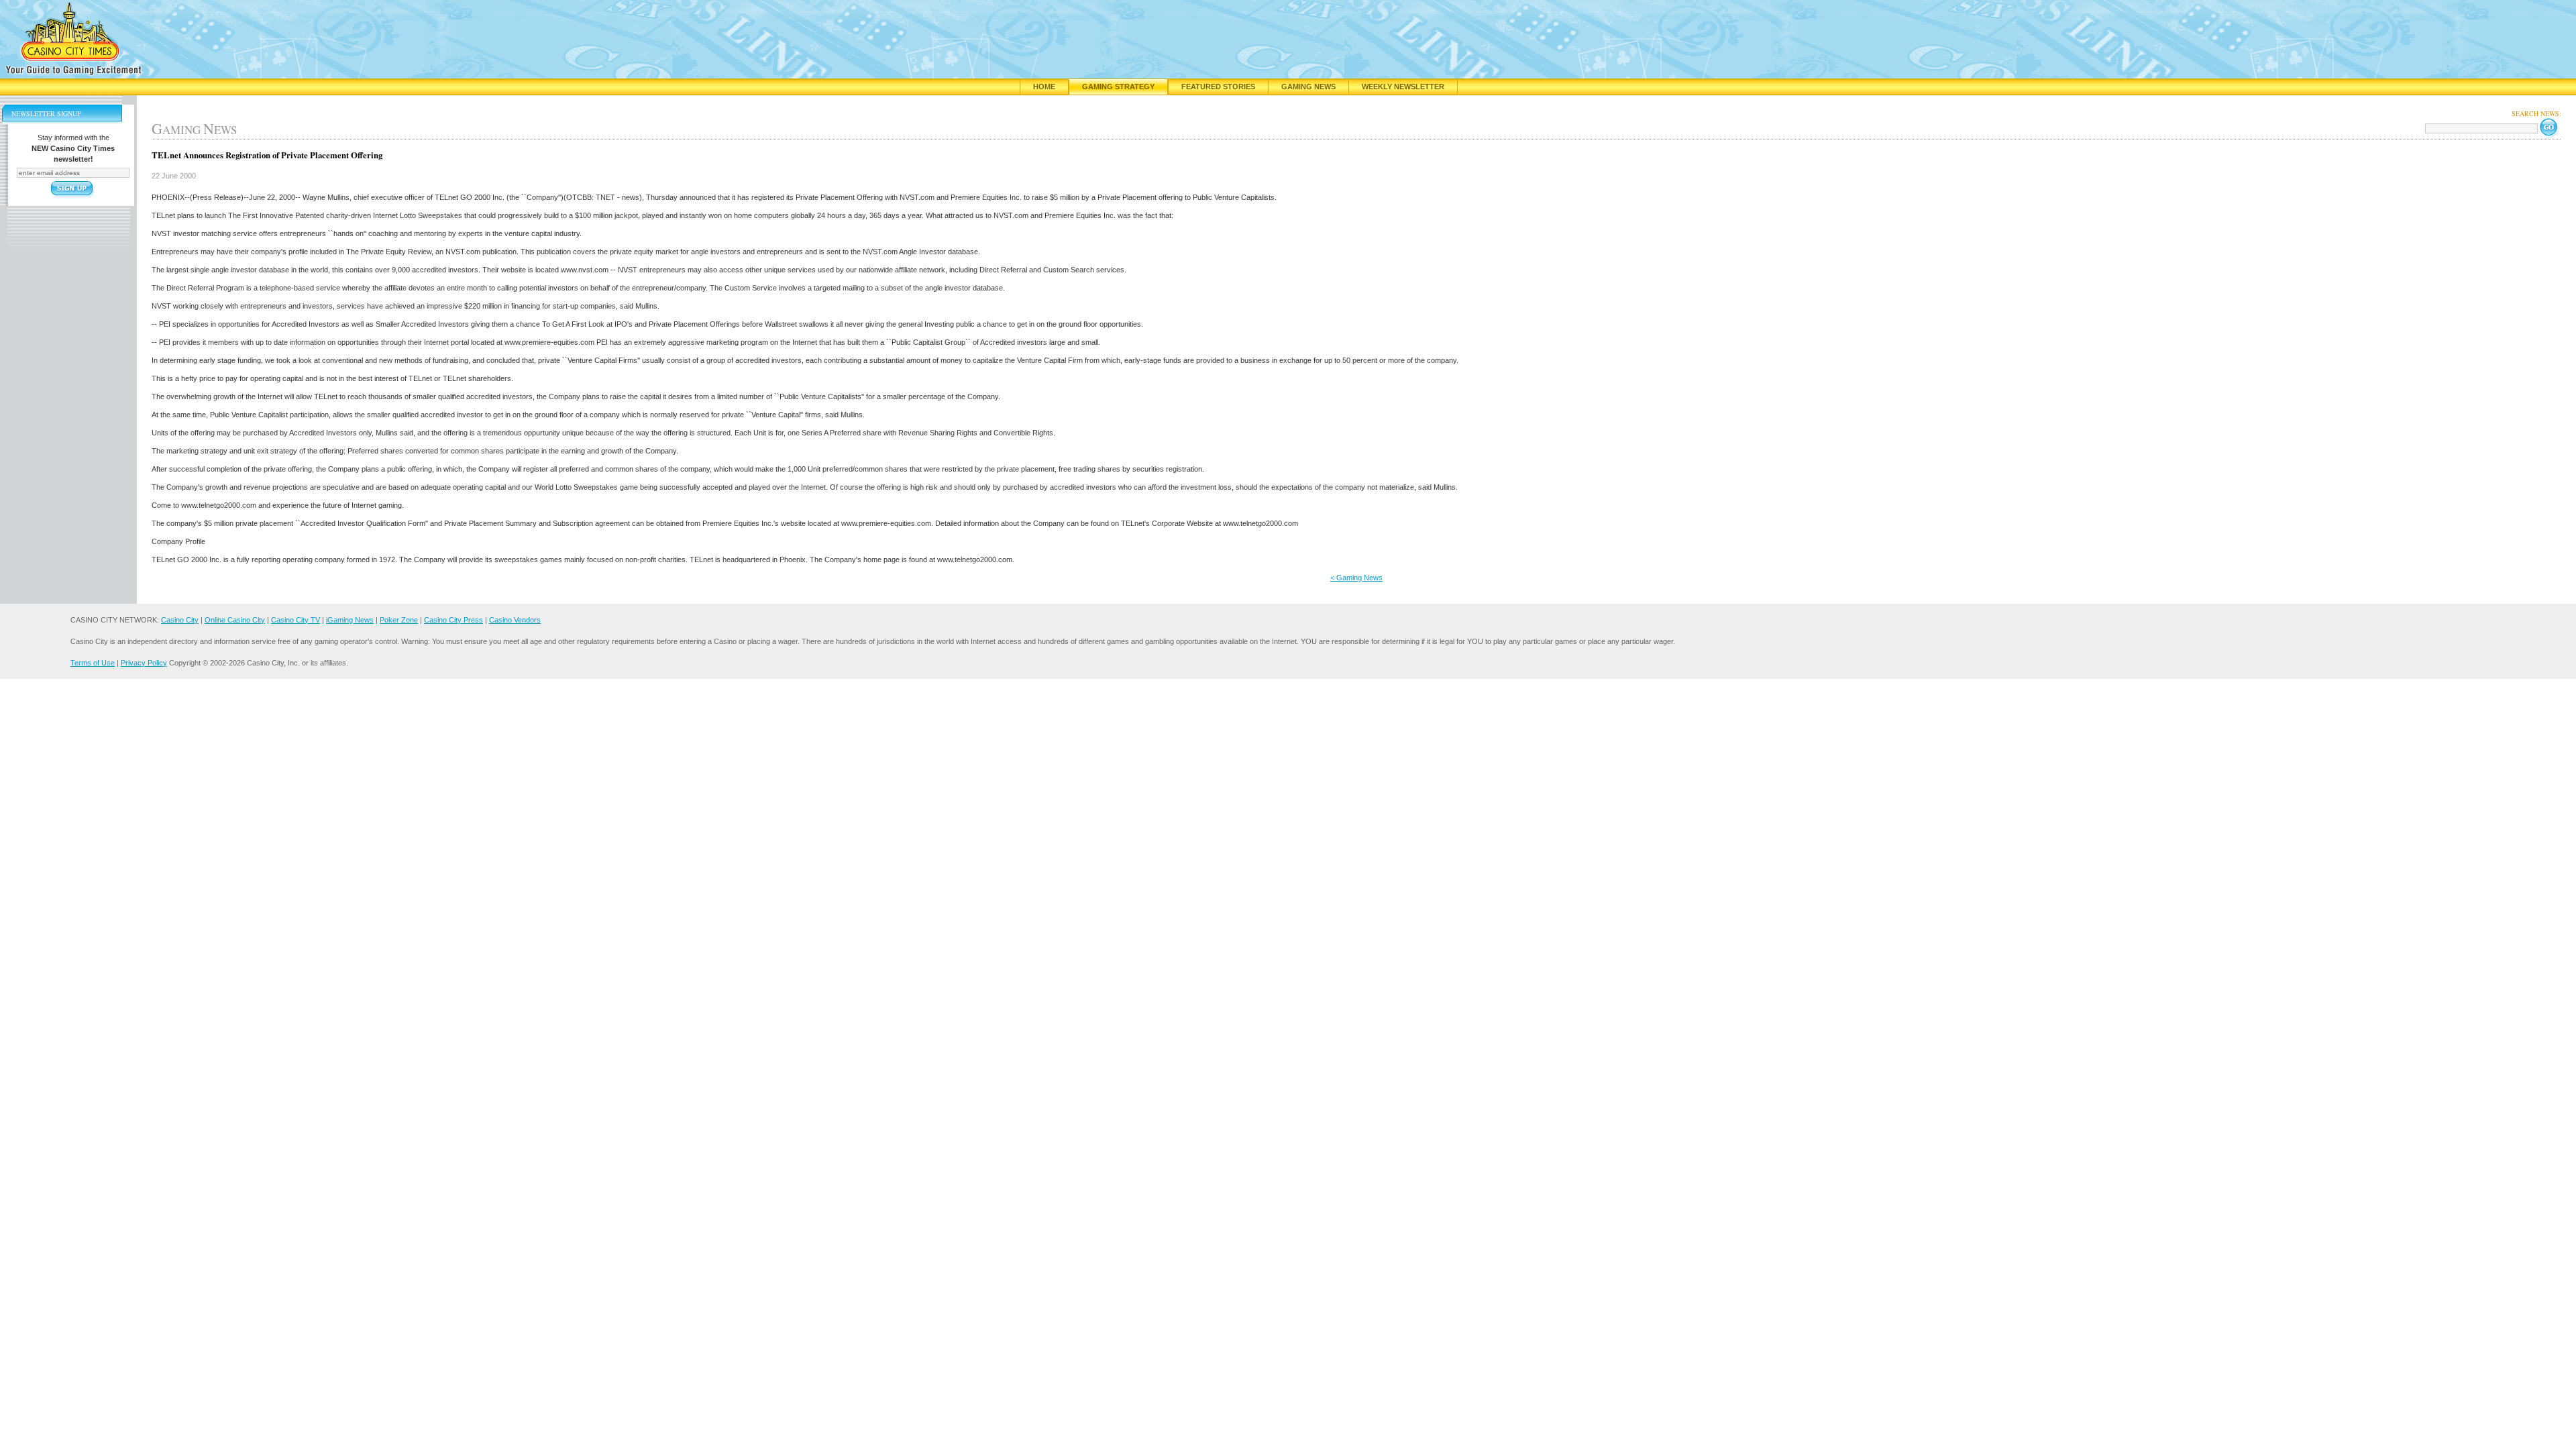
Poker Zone (399, 620)
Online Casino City (235, 620)
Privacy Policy (144, 663)
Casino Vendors (515, 620)
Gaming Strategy (1118, 87)
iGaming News (350, 620)
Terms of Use (93, 663)
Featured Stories (1218, 87)
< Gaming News (1356, 578)
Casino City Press (453, 620)
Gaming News (1308, 87)
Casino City (180, 620)
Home (1044, 87)
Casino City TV (296, 620)
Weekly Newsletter (1403, 87)
